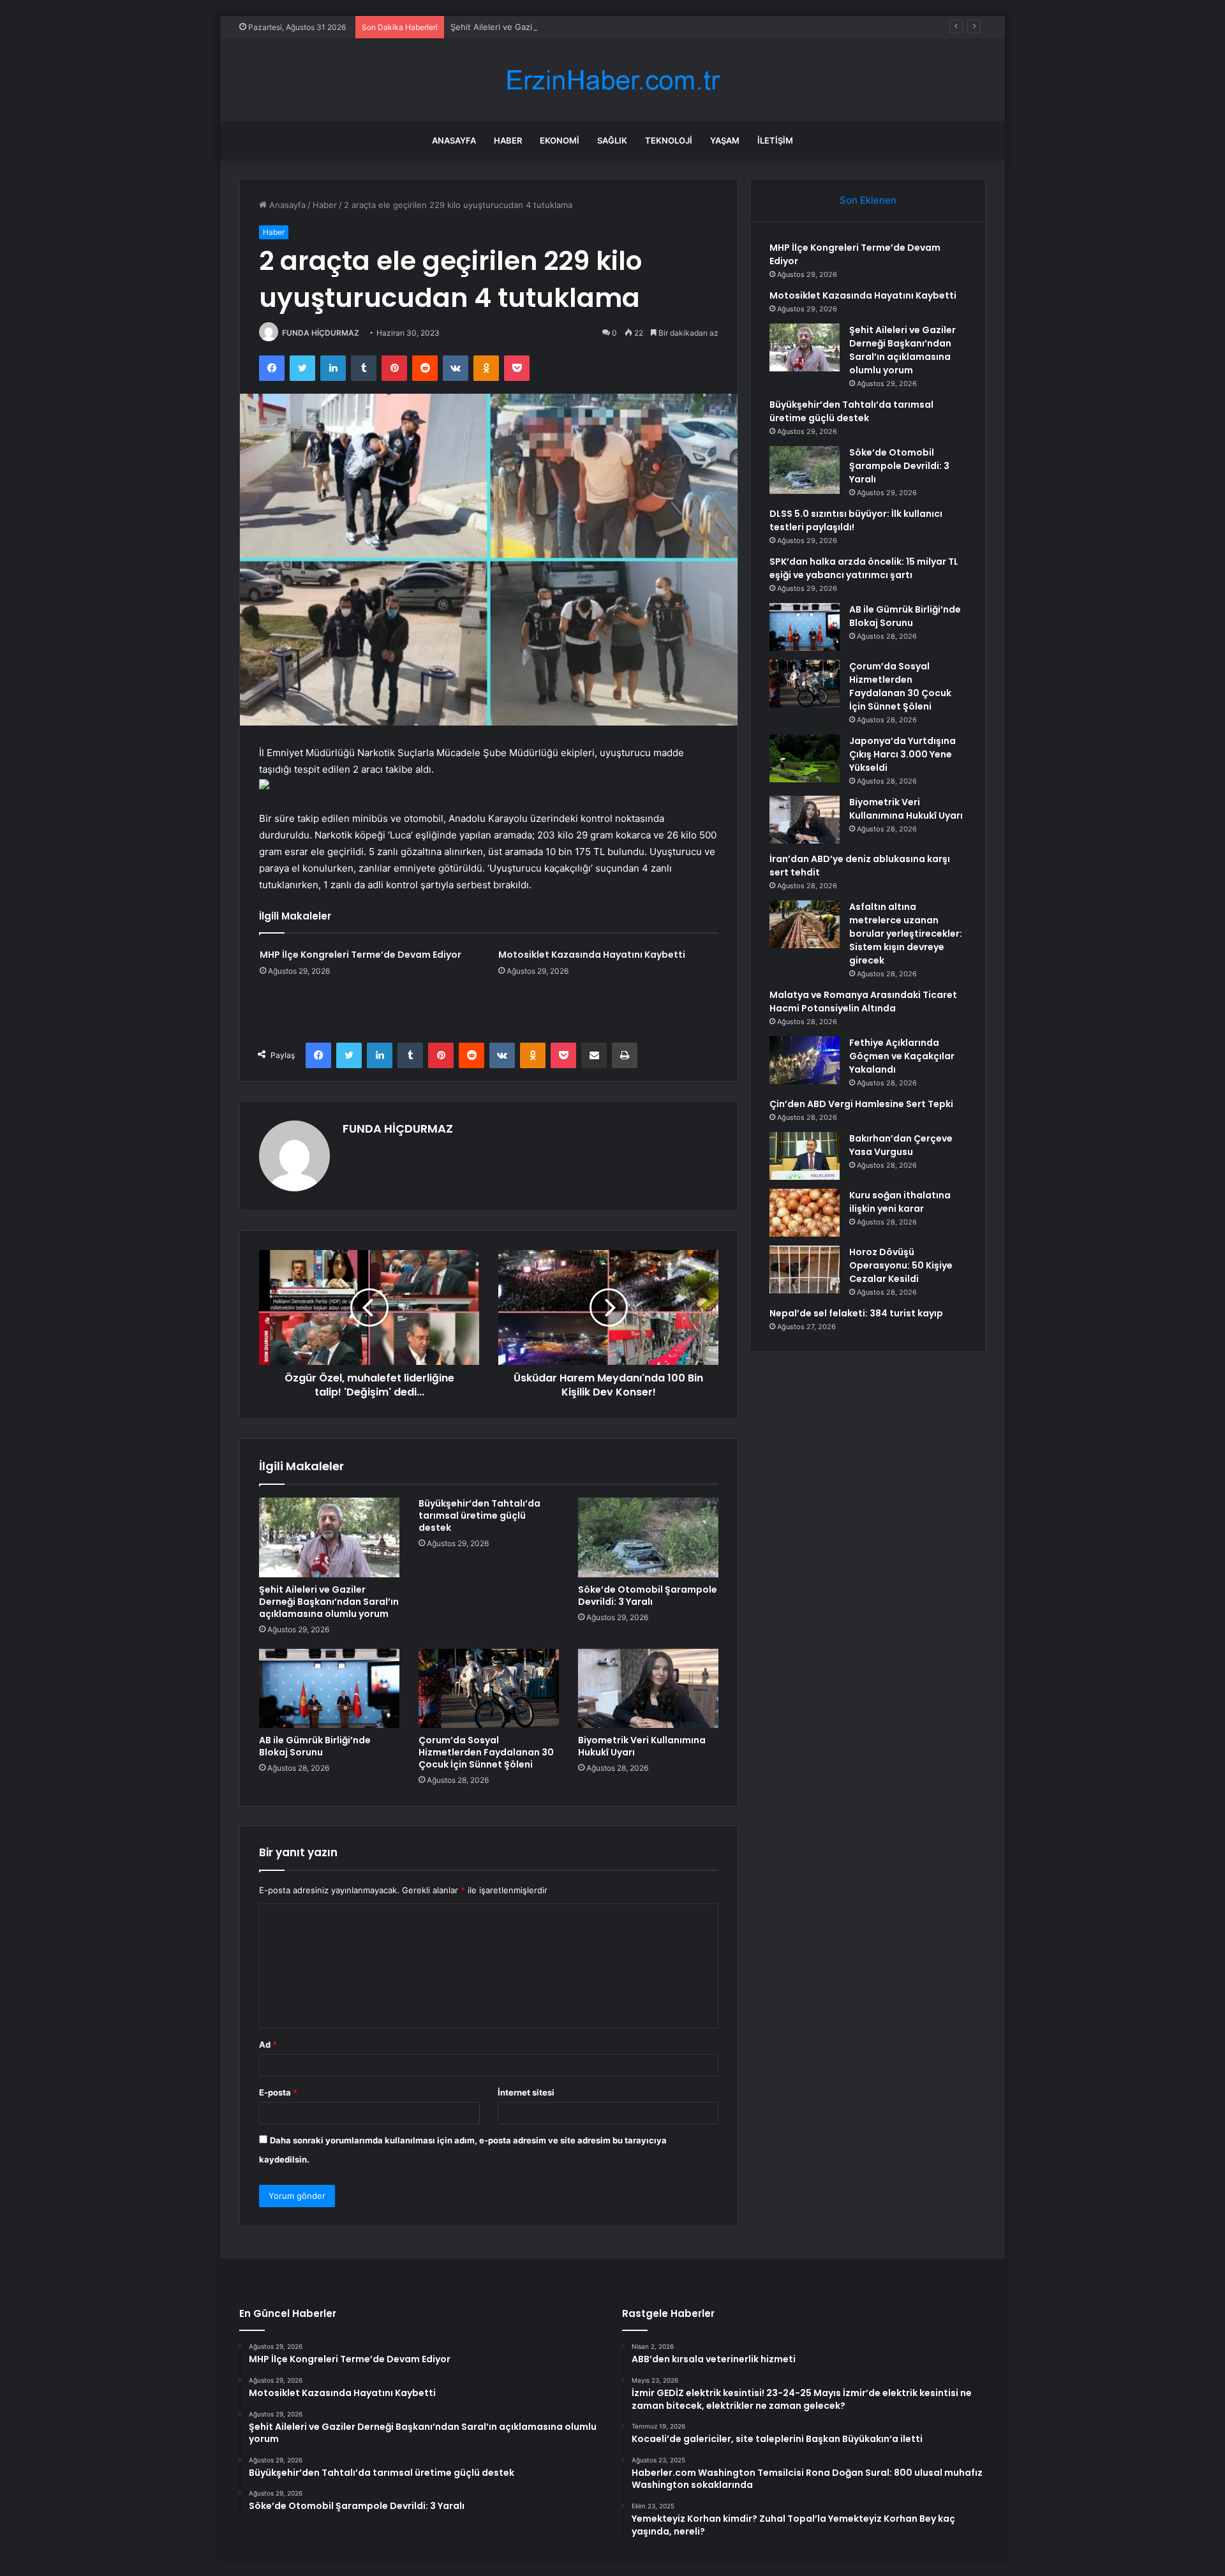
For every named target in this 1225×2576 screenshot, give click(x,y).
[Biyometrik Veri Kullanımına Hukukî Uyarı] (648, 1688)
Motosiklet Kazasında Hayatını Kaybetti (592, 955)
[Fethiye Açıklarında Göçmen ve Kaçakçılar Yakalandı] (805, 1060)
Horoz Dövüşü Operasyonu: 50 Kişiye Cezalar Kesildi (901, 1265)
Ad (268, 2044)
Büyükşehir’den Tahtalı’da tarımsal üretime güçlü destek (479, 1515)
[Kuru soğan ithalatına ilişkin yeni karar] (805, 1213)
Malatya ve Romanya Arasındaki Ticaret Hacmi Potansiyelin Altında (863, 1001)
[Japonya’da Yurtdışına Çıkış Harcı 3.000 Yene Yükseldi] (805, 758)
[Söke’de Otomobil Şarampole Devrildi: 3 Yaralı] (648, 1537)
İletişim (775, 140)
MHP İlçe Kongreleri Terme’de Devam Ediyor (360, 955)
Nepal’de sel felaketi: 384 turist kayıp (856, 1313)
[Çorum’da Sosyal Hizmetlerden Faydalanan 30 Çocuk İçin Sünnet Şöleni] (489, 1688)
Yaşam (725, 140)
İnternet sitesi (526, 2092)
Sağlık (612, 140)
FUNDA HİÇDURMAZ (321, 333)
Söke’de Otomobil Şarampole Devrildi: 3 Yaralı (648, 1596)
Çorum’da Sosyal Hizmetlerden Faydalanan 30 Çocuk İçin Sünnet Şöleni (486, 1752)
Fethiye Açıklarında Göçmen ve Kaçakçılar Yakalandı (902, 1056)
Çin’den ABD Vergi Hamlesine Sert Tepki (861, 1104)
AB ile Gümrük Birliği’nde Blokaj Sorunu (315, 1746)
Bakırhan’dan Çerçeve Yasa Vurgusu (901, 1145)
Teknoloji (669, 140)
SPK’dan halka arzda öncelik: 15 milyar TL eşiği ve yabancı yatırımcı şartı (864, 568)
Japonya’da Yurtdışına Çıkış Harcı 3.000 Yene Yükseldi (902, 754)
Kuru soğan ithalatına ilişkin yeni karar (900, 1202)
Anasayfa (454, 140)
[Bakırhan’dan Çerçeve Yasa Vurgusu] (805, 1156)
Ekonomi (560, 140)
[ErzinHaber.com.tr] (612, 80)
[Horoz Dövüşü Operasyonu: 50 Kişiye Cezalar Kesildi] (805, 1269)
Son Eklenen (868, 200)
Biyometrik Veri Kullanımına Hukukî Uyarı (642, 1746)
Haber (508, 140)
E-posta (278, 2092)
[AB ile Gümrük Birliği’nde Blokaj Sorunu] (329, 1688)
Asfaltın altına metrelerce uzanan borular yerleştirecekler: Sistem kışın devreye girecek (906, 934)
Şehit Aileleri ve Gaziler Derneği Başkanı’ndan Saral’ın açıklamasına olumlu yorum (609, 27)
